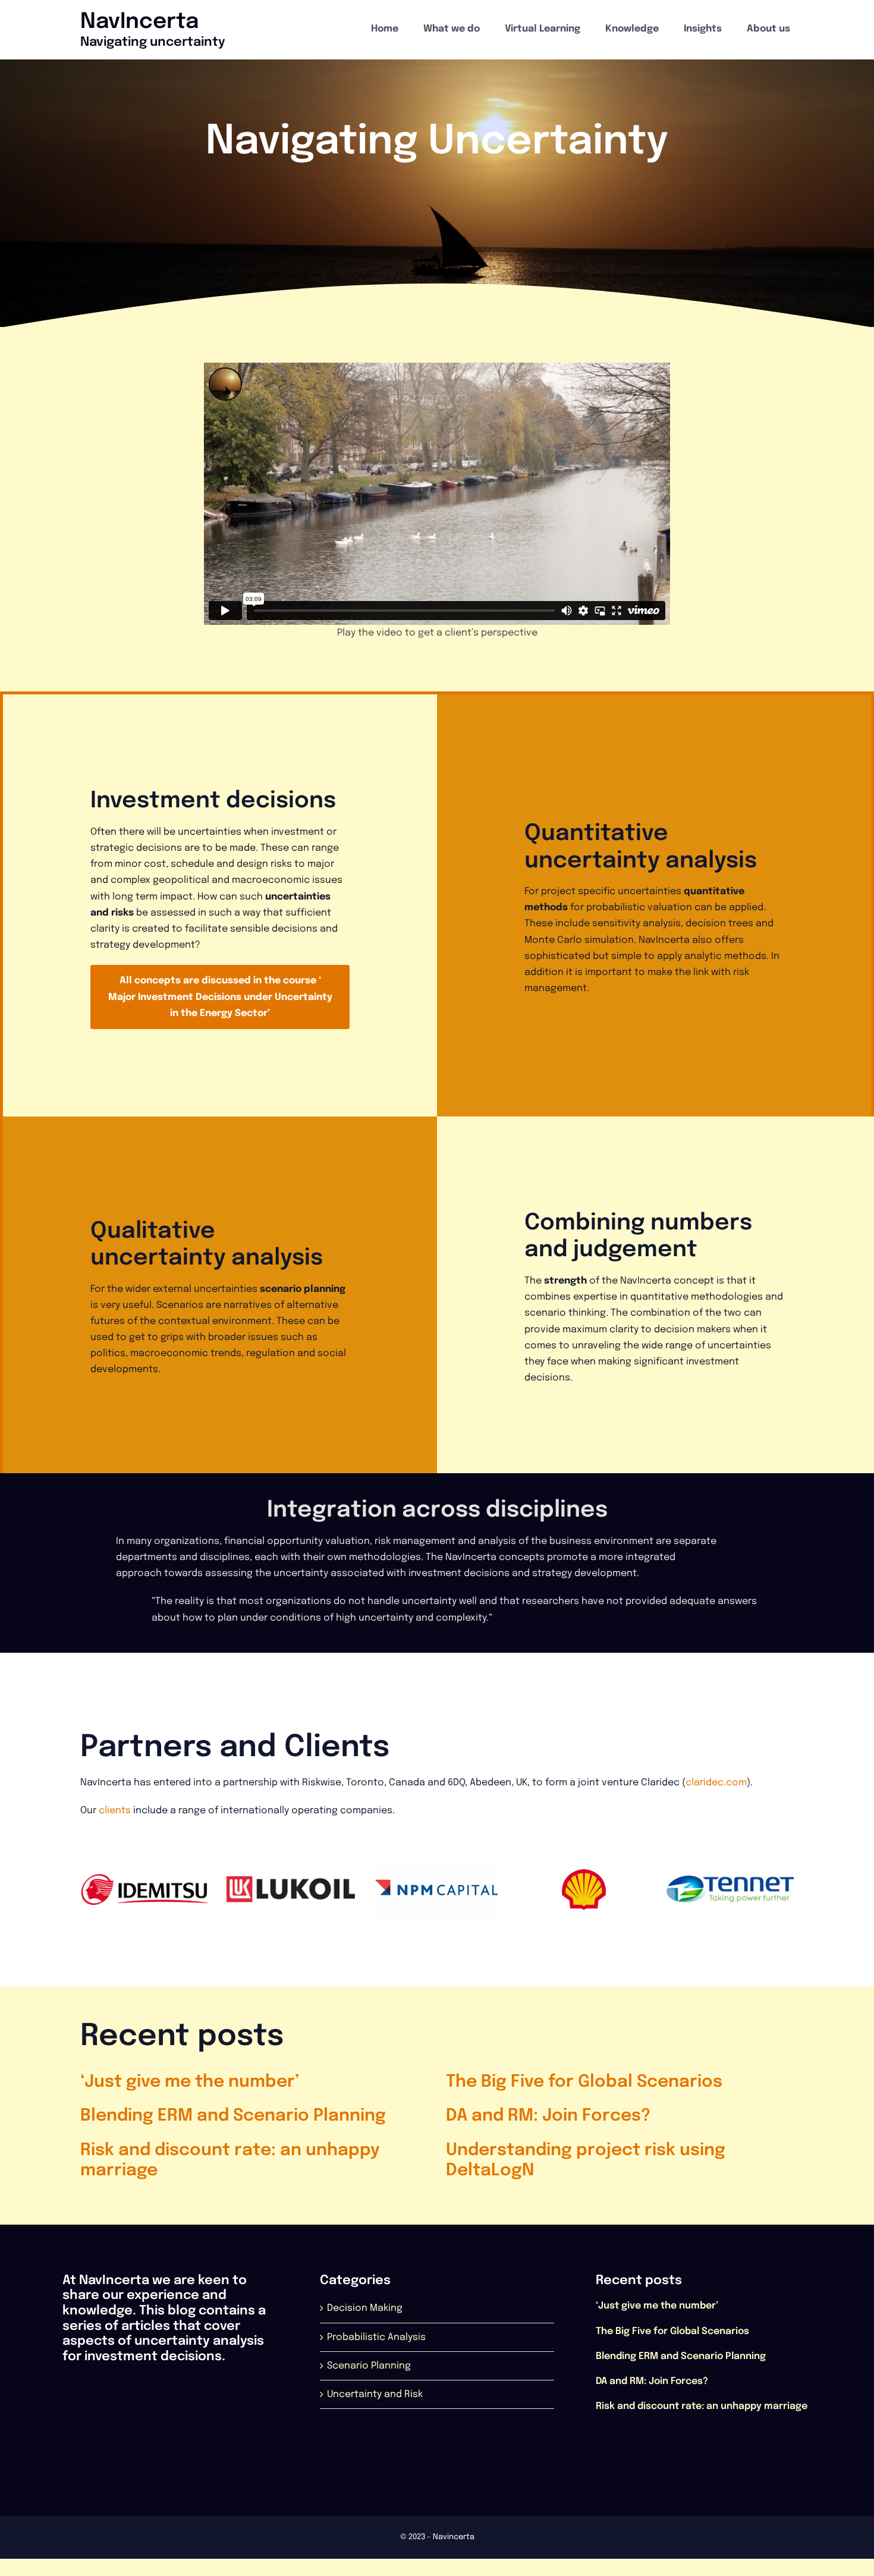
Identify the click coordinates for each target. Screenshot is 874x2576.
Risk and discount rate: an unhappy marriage (702, 2407)
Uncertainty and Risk (375, 2395)
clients (115, 1811)
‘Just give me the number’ (190, 2083)
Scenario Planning (369, 2366)
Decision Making (365, 2309)
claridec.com (716, 1783)
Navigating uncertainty (153, 42)
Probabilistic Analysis (376, 2338)
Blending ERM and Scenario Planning (233, 2117)
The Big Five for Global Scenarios (584, 2083)
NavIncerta (139, 22)
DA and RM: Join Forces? (548, 2117)
